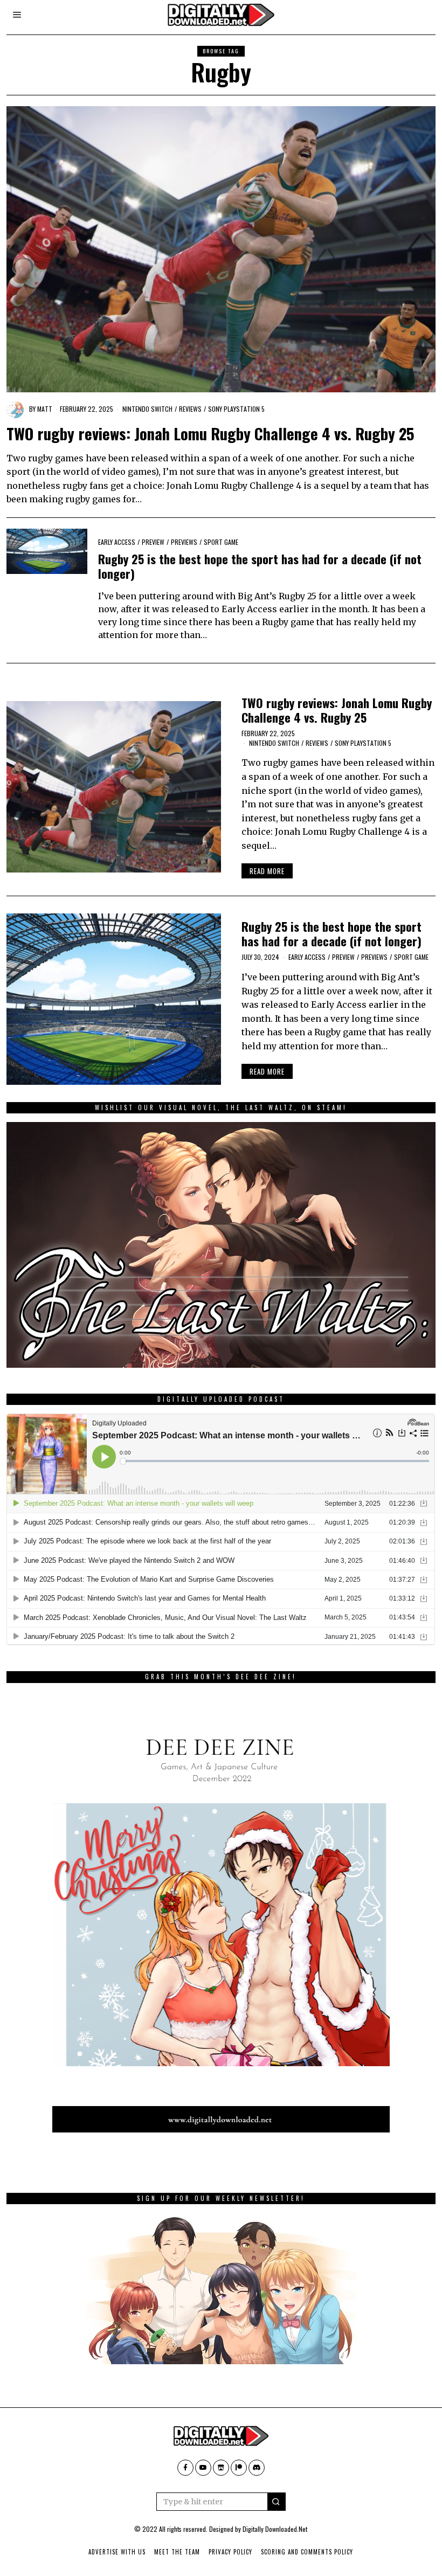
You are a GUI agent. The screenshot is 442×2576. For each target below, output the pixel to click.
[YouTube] (203, 2468)
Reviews (190, 409)
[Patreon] (239, 2468)
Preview (153, 542)
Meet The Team (177, 2552)
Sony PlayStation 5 (236, 409)
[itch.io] (221, 2468)
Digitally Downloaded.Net (275, 2529)
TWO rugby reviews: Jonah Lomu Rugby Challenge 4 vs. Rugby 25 (210, 433)
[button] (277, 2502)
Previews (184, 542)
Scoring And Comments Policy (307, 2552)
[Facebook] (185, 2468)
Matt (45, 409)
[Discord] (257, 2468)
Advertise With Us (117, 2552)
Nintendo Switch (147, 409)
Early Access (117, 542)
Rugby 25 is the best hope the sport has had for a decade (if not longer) (260, 566)
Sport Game (221, 542)
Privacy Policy (230, 2552)
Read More (267, 871)
